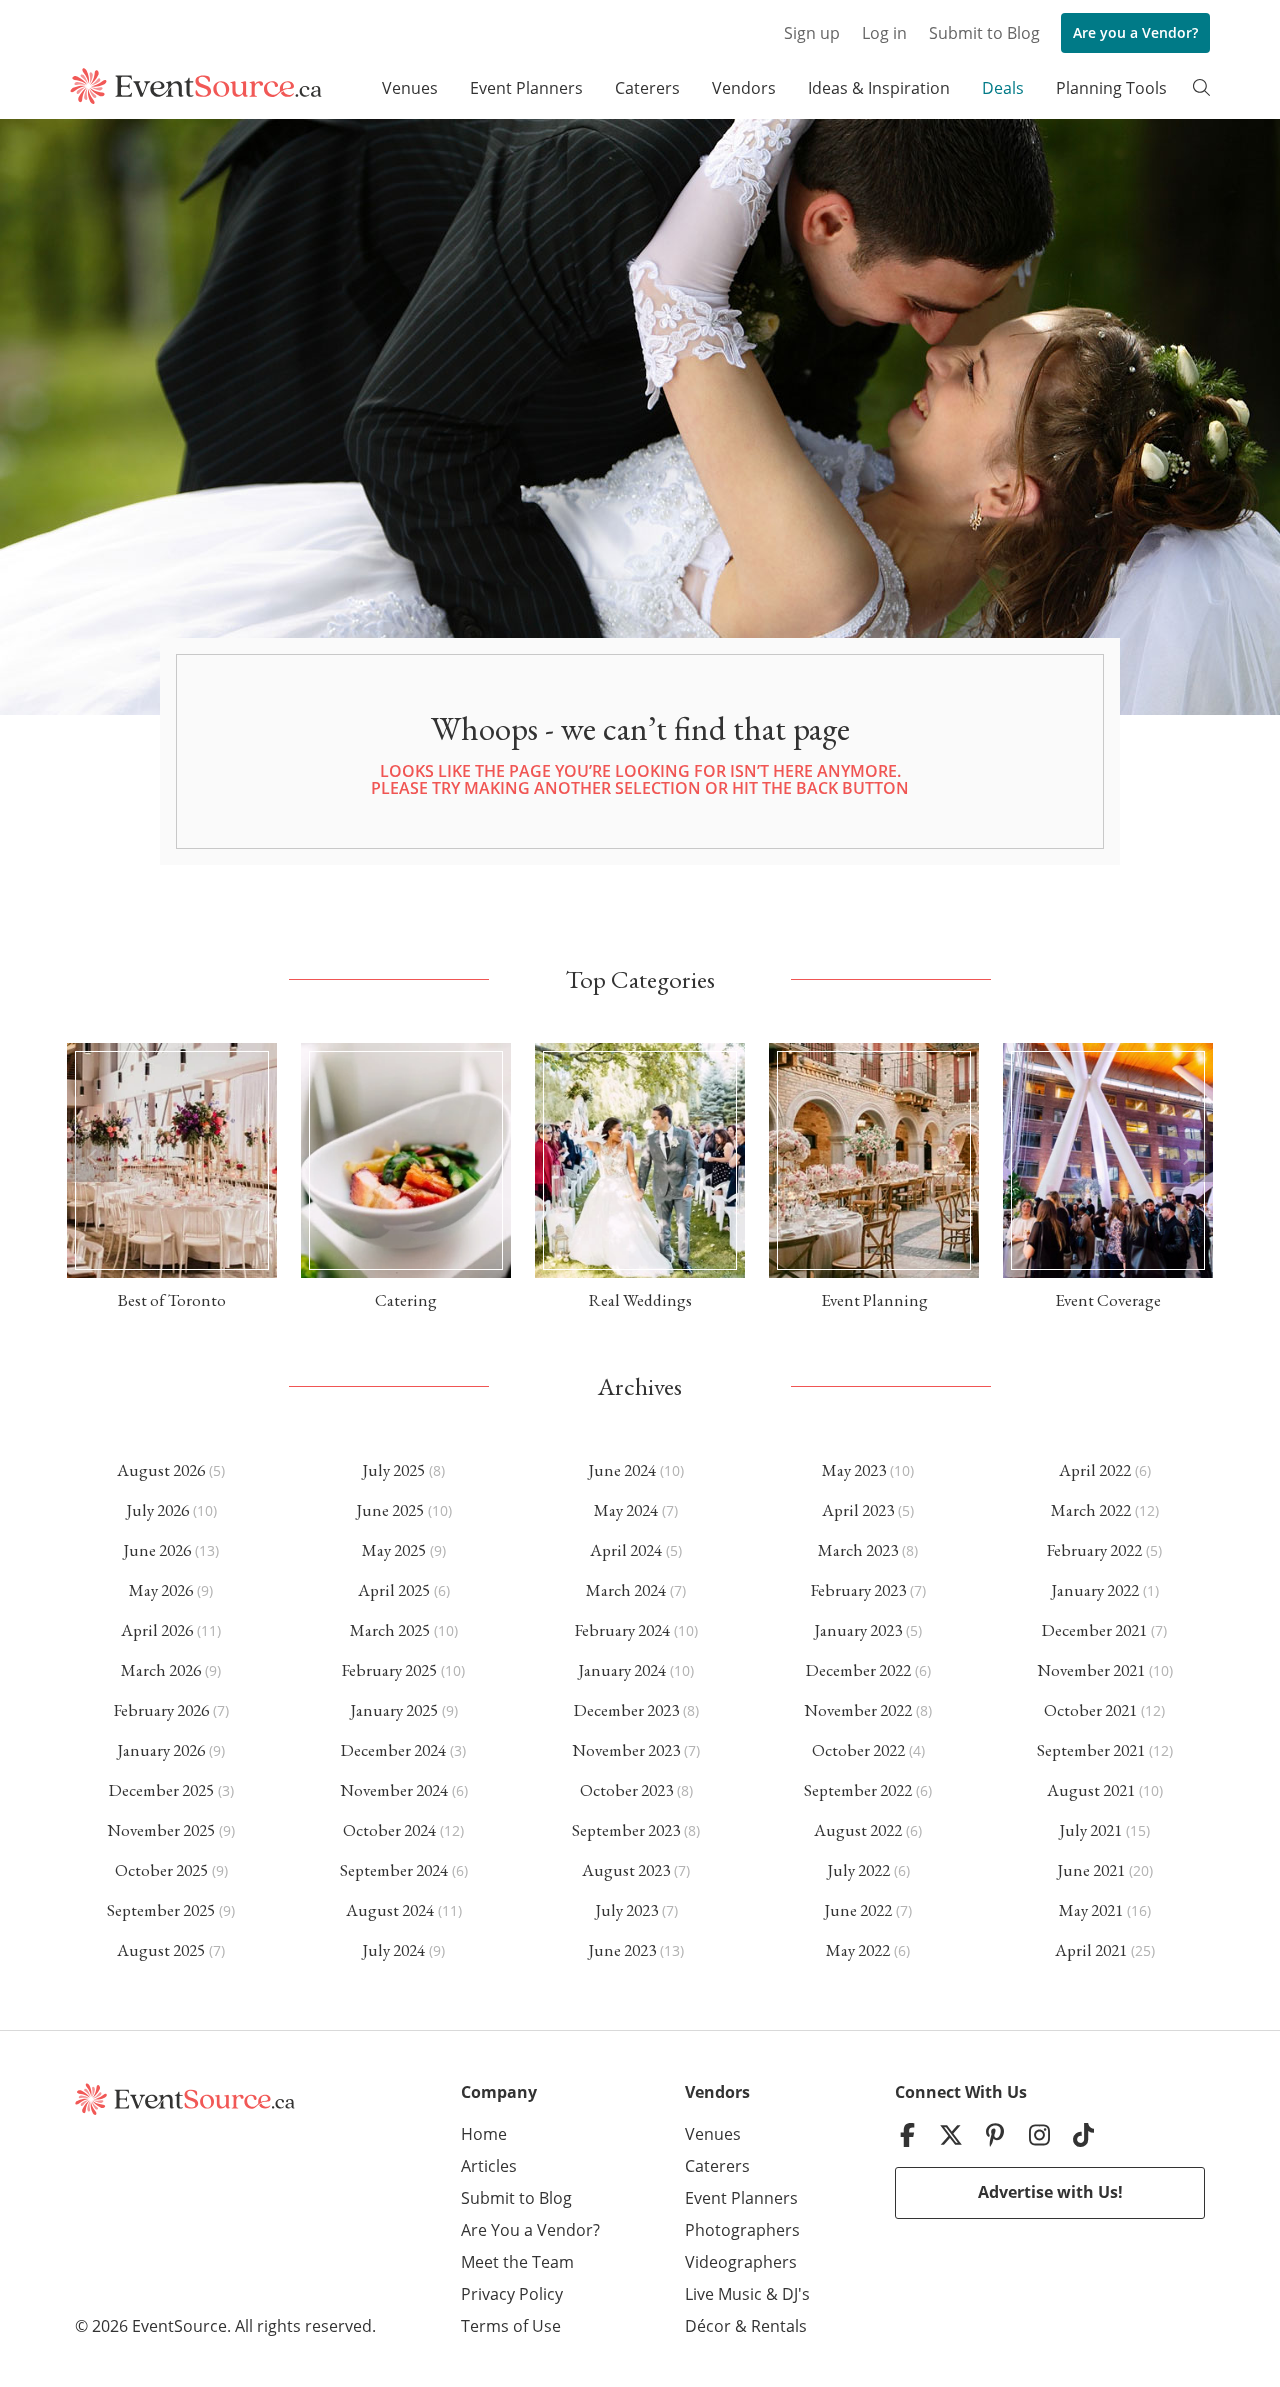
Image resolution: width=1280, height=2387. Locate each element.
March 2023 (858, 1550)
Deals (1003, 88)
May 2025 (394, 1550)
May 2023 (854, 1470)
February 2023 (858, 1590)
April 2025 (394, 1590)
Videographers (741, 2262)
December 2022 (858, 1670)
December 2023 (626, 1710)
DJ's (796, 2294)
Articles (489, 2166)
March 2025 (390, 1630)
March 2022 (1091, 1510)
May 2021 (1091, 1910)
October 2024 (389, 1830)
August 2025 (161, 1950)
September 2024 (394, 1870)
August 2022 (858, 1830)
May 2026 (161, 1590)
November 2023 (626, 1750)
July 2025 (393, 1470)
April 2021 (1091, 1950)
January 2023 (858, 1630)
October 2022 (858, 1750)
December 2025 (161, 1790)
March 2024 (626, 1590)
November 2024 (394, 1790)
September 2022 (858, 1790)
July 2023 (626, 1910)
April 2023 (858, 1510)
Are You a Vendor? (530, 2230)
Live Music (723, 2294)
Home (484, 2134)
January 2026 (161, 1750)
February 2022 (1094, 1550)
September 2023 (626, 1830)
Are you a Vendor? (1135, 32)
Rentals (779, 2326)
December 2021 (1094, 1630)
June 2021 (1091, 1870)
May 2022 (858, 1950)
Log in (884, 33)
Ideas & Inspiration (879, 88)
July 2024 (393, 1950)
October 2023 (626, 1790)
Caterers (647, 88)
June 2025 (390, 1510)
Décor (708, 2326)
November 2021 (1091, 1670)
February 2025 (389, 1670)
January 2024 (622, 1670)
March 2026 (161, 1670)
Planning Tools (1111, 88)
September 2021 (1091, 1750)
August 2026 (161, 1470)
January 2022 (1095, 1590)
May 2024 (626, 1510)
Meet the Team (517, 2262)
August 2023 (626, 1870)
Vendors (744, 88)
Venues (410, 88)
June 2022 (858, 1910)
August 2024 (390, 1910)
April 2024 (626, 1550)
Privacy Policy (512, 2294)
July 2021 (1090, 1830)
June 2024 (622, 1470)
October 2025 (161, 1870)
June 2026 (157, 1550)
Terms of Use (511, 2326)
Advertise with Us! (1050, 2192)
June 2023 (622, 1950)
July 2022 (858, 1870)
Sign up (812, 33)
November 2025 (161, 1830)
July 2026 (157, 1510)
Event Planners (526, 88)
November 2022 (858, 1710)
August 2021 (1091, 1790)
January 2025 (394, 1710)
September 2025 (161, 1910)
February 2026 (161, 1710)
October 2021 (1090, 1710)
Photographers (742, 2230)
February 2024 (622, 1630)
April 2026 (157, 1630)
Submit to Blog (984, 33)
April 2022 (1095, 1470)
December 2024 (393, 1750)
